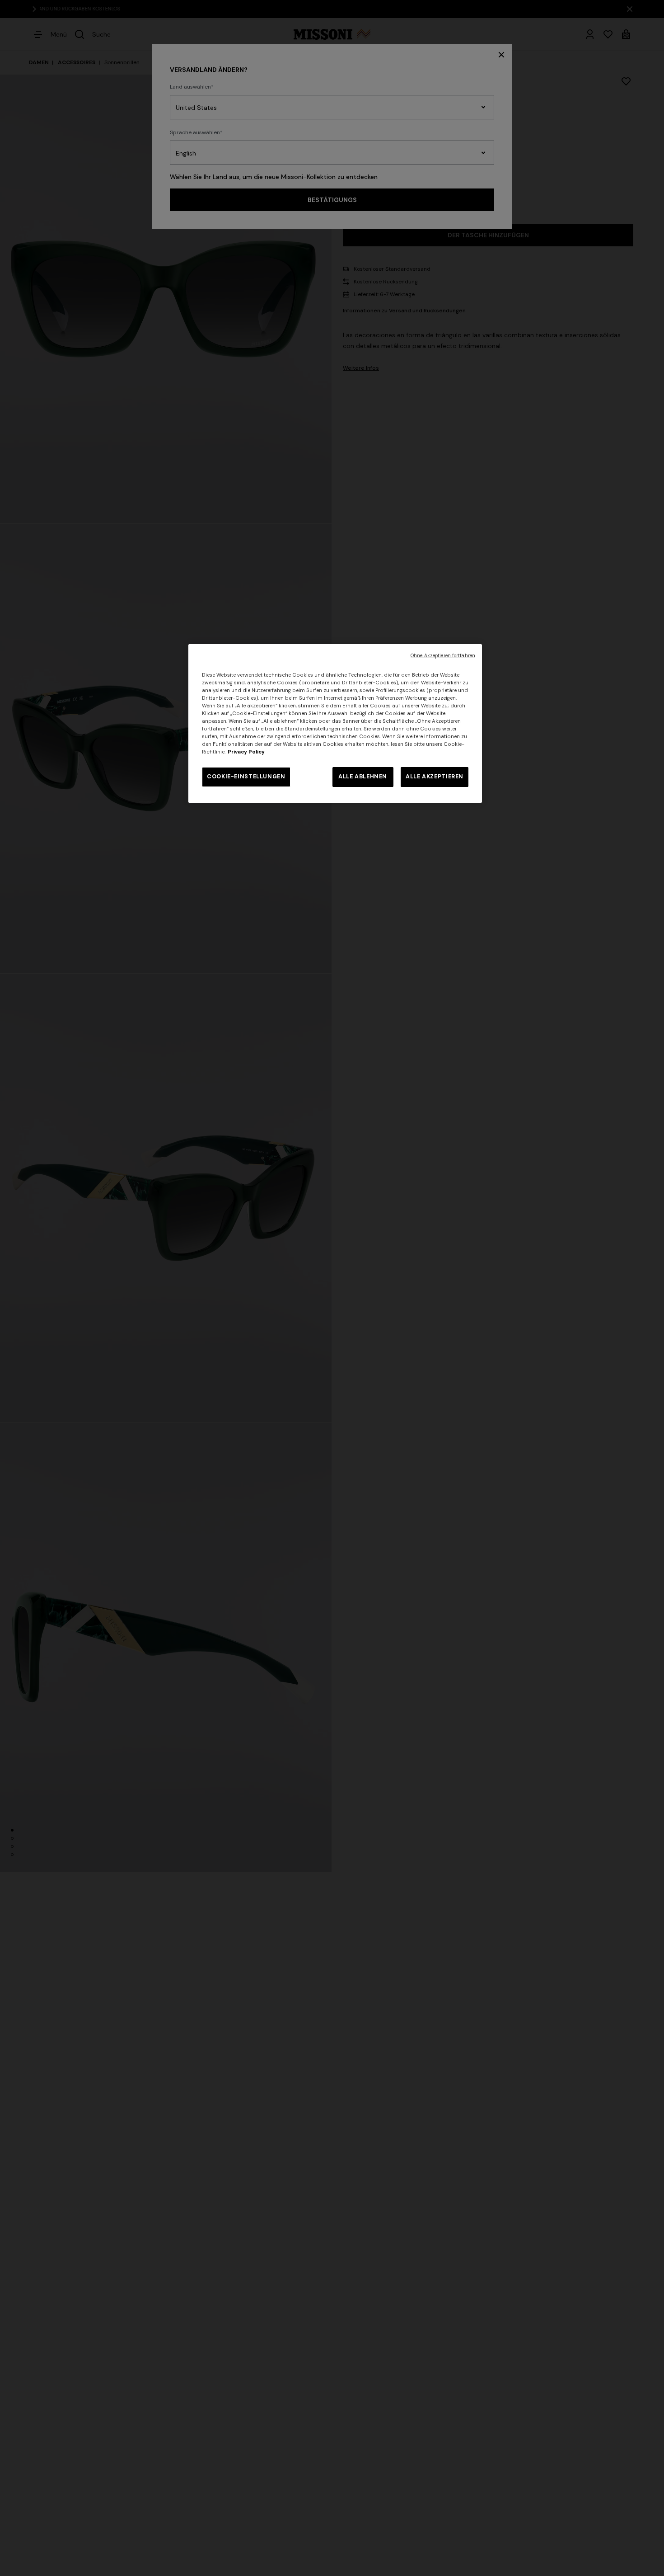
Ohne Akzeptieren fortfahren (443, 656)
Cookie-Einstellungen (246, 777)
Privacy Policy (246, 752)
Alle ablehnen (363, 777)
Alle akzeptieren (435, 777)
